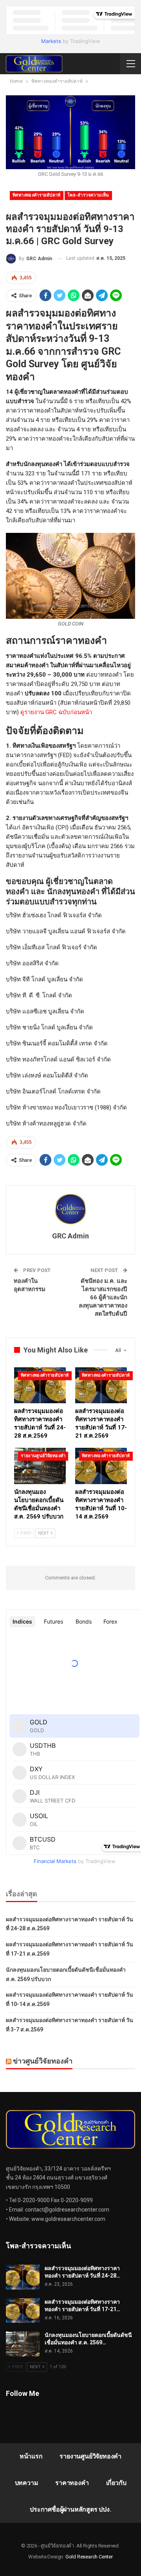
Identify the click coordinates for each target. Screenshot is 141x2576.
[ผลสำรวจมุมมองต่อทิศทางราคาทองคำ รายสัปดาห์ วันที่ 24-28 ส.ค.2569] (40, 1385)
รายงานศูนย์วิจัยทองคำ (43, 1456)
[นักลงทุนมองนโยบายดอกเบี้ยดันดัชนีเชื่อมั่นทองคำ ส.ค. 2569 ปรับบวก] (40, 1466)
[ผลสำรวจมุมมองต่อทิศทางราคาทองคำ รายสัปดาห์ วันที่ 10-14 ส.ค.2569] (101, 1466)
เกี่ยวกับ (116, 2483)
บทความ (27, 2483)
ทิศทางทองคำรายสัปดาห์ (37, 195)
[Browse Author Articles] (70, 1209)
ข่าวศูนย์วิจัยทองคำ (43, 2061)
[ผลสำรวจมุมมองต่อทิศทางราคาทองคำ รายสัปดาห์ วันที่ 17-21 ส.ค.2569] (101, 1385)
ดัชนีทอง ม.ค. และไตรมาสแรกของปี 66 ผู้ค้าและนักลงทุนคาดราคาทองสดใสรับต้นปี (103, 1297)
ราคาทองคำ (72, 2483)
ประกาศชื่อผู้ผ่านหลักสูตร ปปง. (70, 2509)
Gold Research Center (89, 2557)
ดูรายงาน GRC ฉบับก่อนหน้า (56, 712)
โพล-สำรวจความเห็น (88, 195)
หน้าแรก (31, 2456)
